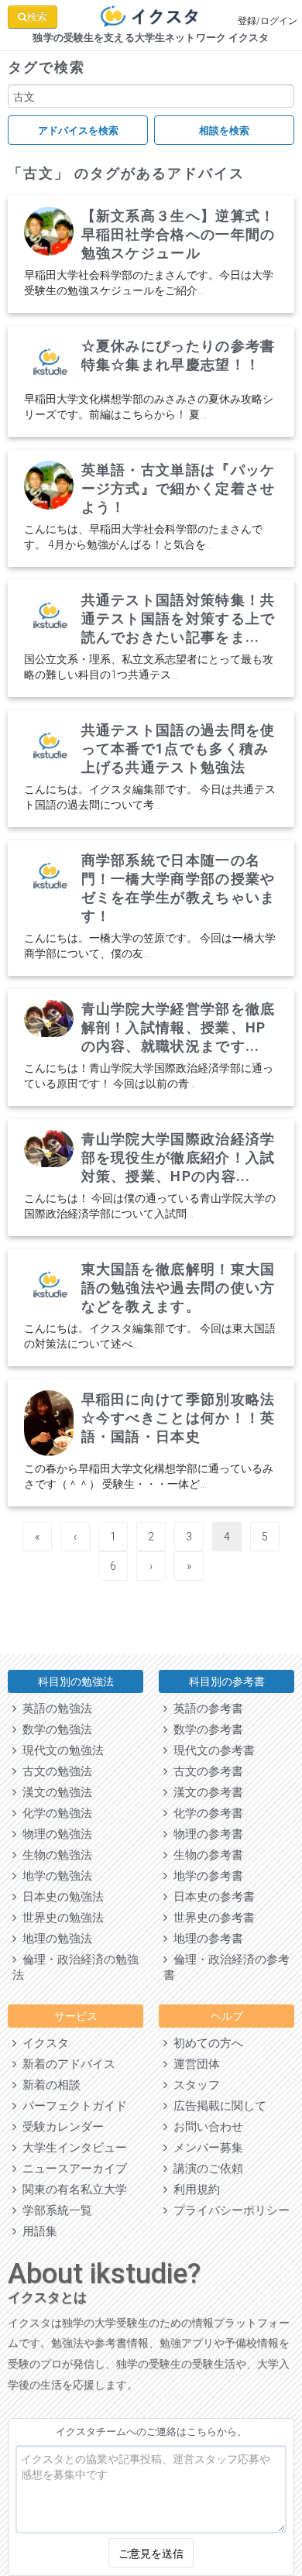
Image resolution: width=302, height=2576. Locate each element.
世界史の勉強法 (60, 1918)
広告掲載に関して (217, 2106)
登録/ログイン (268, 21)
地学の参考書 (205, 1876)
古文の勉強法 (54, 1771)
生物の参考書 (205, 1855)
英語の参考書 (205, 1709)
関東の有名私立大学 (72, 2190)
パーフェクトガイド (72, 2106)
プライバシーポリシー (228, 2210)
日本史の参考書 (211, 1897)
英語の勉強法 (54, 1709)
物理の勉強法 (54, 1834)
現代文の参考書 (211, 1750)
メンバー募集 (205, 2148)
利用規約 (194, 2190)
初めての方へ (205, 2043)
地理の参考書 (205, 1939)
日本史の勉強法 (60, 1897)
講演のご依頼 (205, 2169)
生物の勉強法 (54, 1855)
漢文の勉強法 (54, 1792)
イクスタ (43, 2043)
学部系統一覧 (54, 2210)
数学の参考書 (205, 1729)
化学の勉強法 (54, 1813)
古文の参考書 (205, 1771)
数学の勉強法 (54, 1729)
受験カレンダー (60, 2127)
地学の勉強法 (54, 1876)
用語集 (37, 2231)
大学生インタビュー (72, 2148)
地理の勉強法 (54, 1939)
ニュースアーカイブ (72, 2169)
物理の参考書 (205, 1834)
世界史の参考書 (211, 1918)
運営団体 (194, 2064)
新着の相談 (48, 2085)
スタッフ (194, 2085)
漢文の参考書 (205, 1792)
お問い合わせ (205, 2127)
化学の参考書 (205, 1813)
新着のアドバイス (66, 2064)
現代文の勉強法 (60, 1750)
